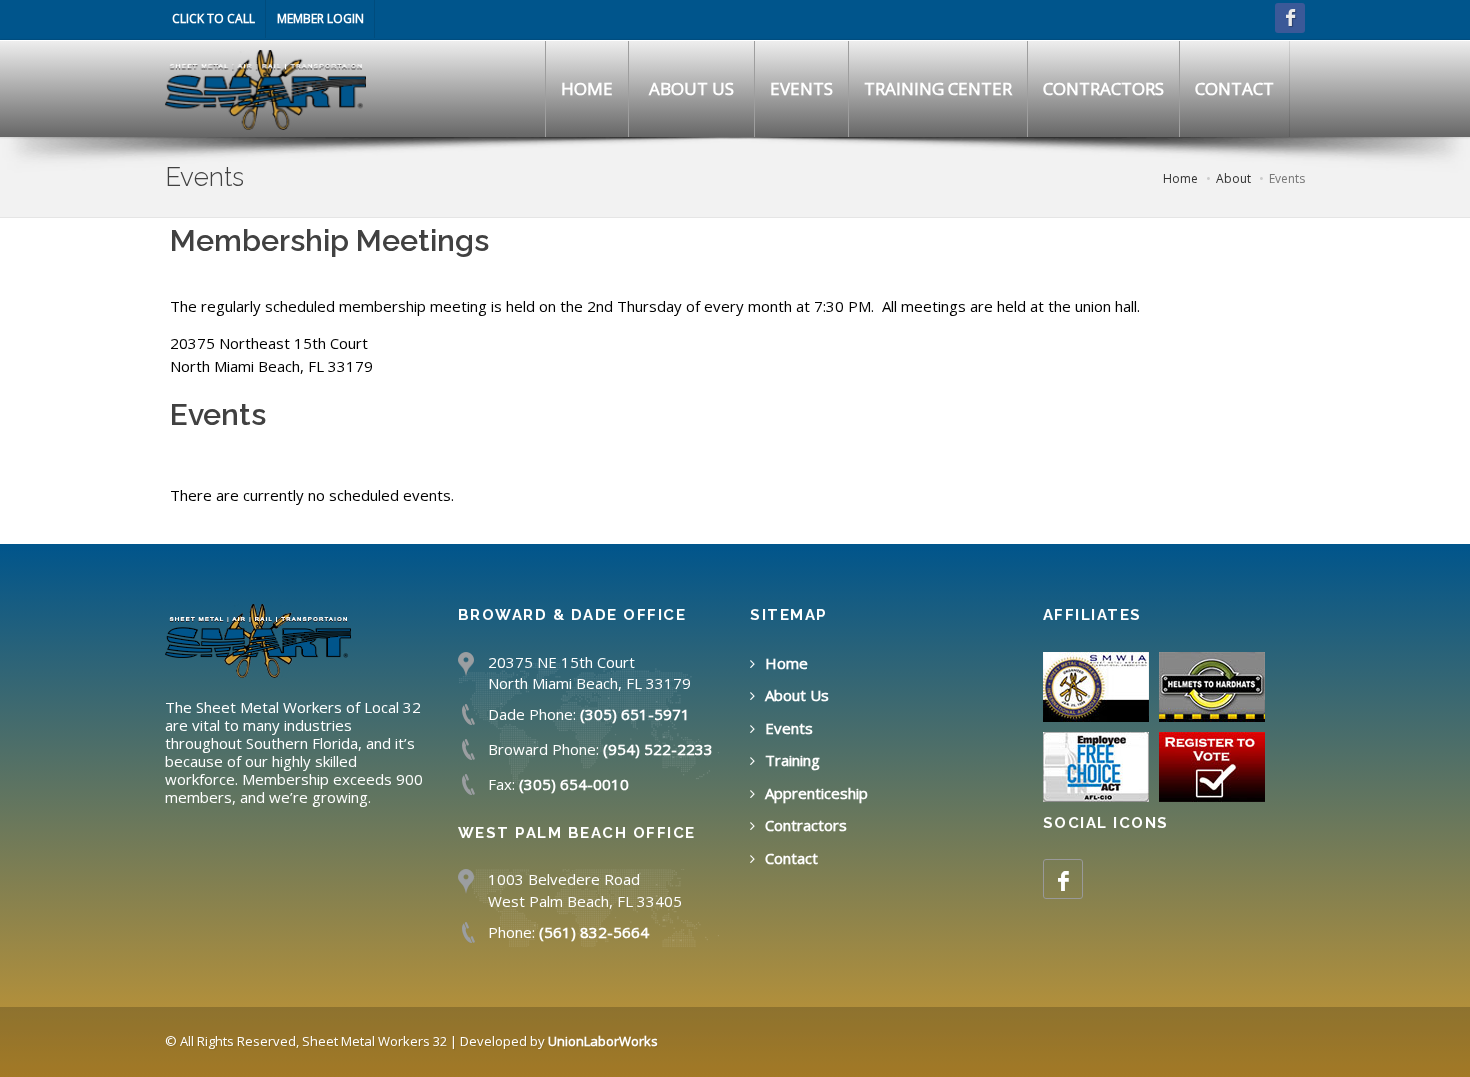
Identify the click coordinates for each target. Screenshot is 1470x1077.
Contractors (806, 825)
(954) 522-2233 (658, 749)
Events (789, 728)
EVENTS (801, 88)
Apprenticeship (816, 793)
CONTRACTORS (1103, 88)
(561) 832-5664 (594, 932)
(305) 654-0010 (574, 784)
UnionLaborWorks (603, 1041)
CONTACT (1234, 88)
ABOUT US (691, 88)
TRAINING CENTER (938, 88)
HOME (587, 88)
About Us (797, 695)
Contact (791, 858)
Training (792, 760)
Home (786, 663)
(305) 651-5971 (635, 714)
